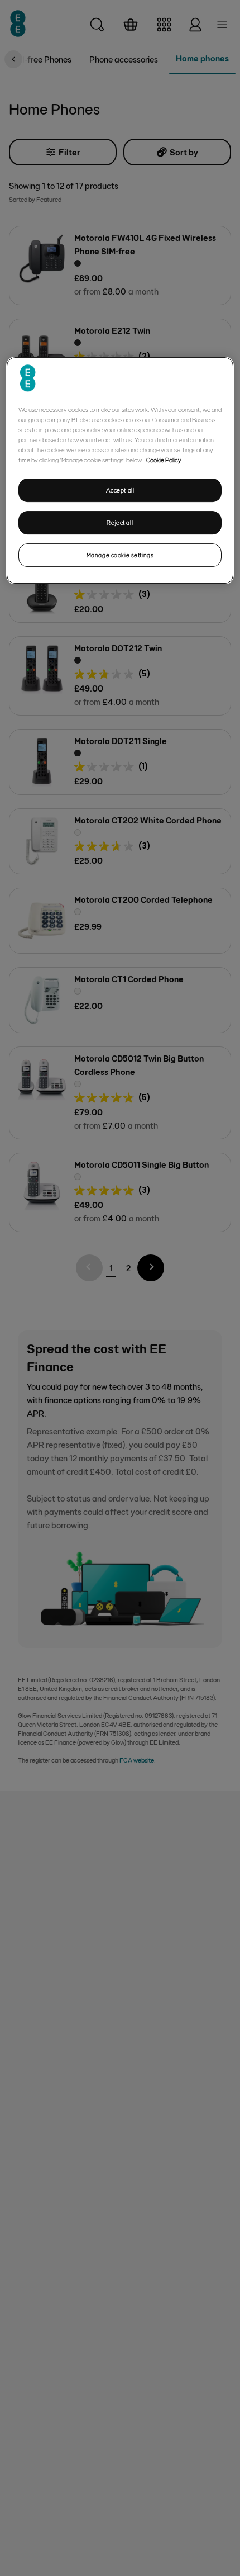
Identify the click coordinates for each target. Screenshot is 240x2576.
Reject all (120, 522)
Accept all (120, 490)
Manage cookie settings (120, 555)
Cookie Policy (164, 460)
